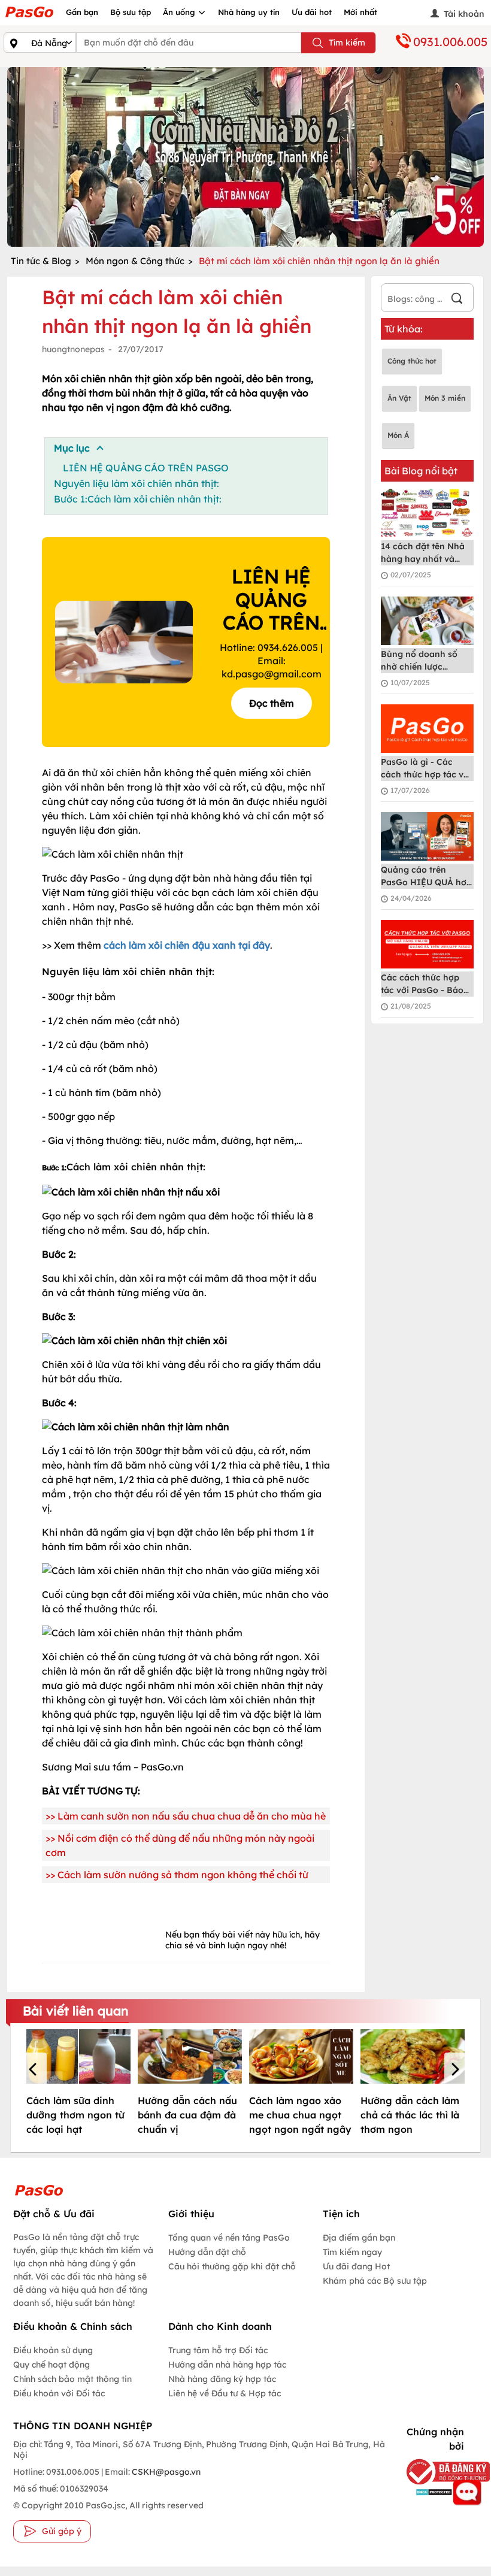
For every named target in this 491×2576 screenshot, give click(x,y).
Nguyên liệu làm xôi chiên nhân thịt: (137, 483)
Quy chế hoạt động (51, 2365)
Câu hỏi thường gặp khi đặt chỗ (232, 2266)
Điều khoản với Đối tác (59, 2393)
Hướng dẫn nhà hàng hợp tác (227, 2365)
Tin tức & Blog (41, 261)
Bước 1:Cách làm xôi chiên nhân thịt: (138, 499)
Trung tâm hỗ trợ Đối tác (218, 2350)
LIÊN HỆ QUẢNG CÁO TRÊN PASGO (146, 468)
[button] (35, 2071)
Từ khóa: (404, 329)
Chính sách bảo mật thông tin (72, 2379)
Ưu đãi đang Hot (356, 2266)
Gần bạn (82, 12)
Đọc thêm (272, 703)
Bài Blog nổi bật (421, 471)
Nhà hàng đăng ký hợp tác (222, 2379)
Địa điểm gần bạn (359, 2238)
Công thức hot (412, 361)
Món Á (398, 435)
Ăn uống (180, 12)
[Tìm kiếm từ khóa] (457, 300)
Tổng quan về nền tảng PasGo (229, 2238)
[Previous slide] (19, 157)
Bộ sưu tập (131, 12)
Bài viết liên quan (76, 2011)
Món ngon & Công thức (135, 261)
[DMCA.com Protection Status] (431, 2492)
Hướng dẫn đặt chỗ (207, 2252)
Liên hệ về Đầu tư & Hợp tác (225, 2393)
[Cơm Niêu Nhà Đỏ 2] (245, 157)
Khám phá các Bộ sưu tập (375, 2281)
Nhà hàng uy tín (249, 12)
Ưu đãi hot (312, 12)
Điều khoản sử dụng (53, 2350)
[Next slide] (472, 157)
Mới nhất (360, 12)
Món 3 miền (445, 398)
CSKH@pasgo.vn (165, 2472)
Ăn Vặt (399, 398)
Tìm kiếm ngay (352, 2252)
